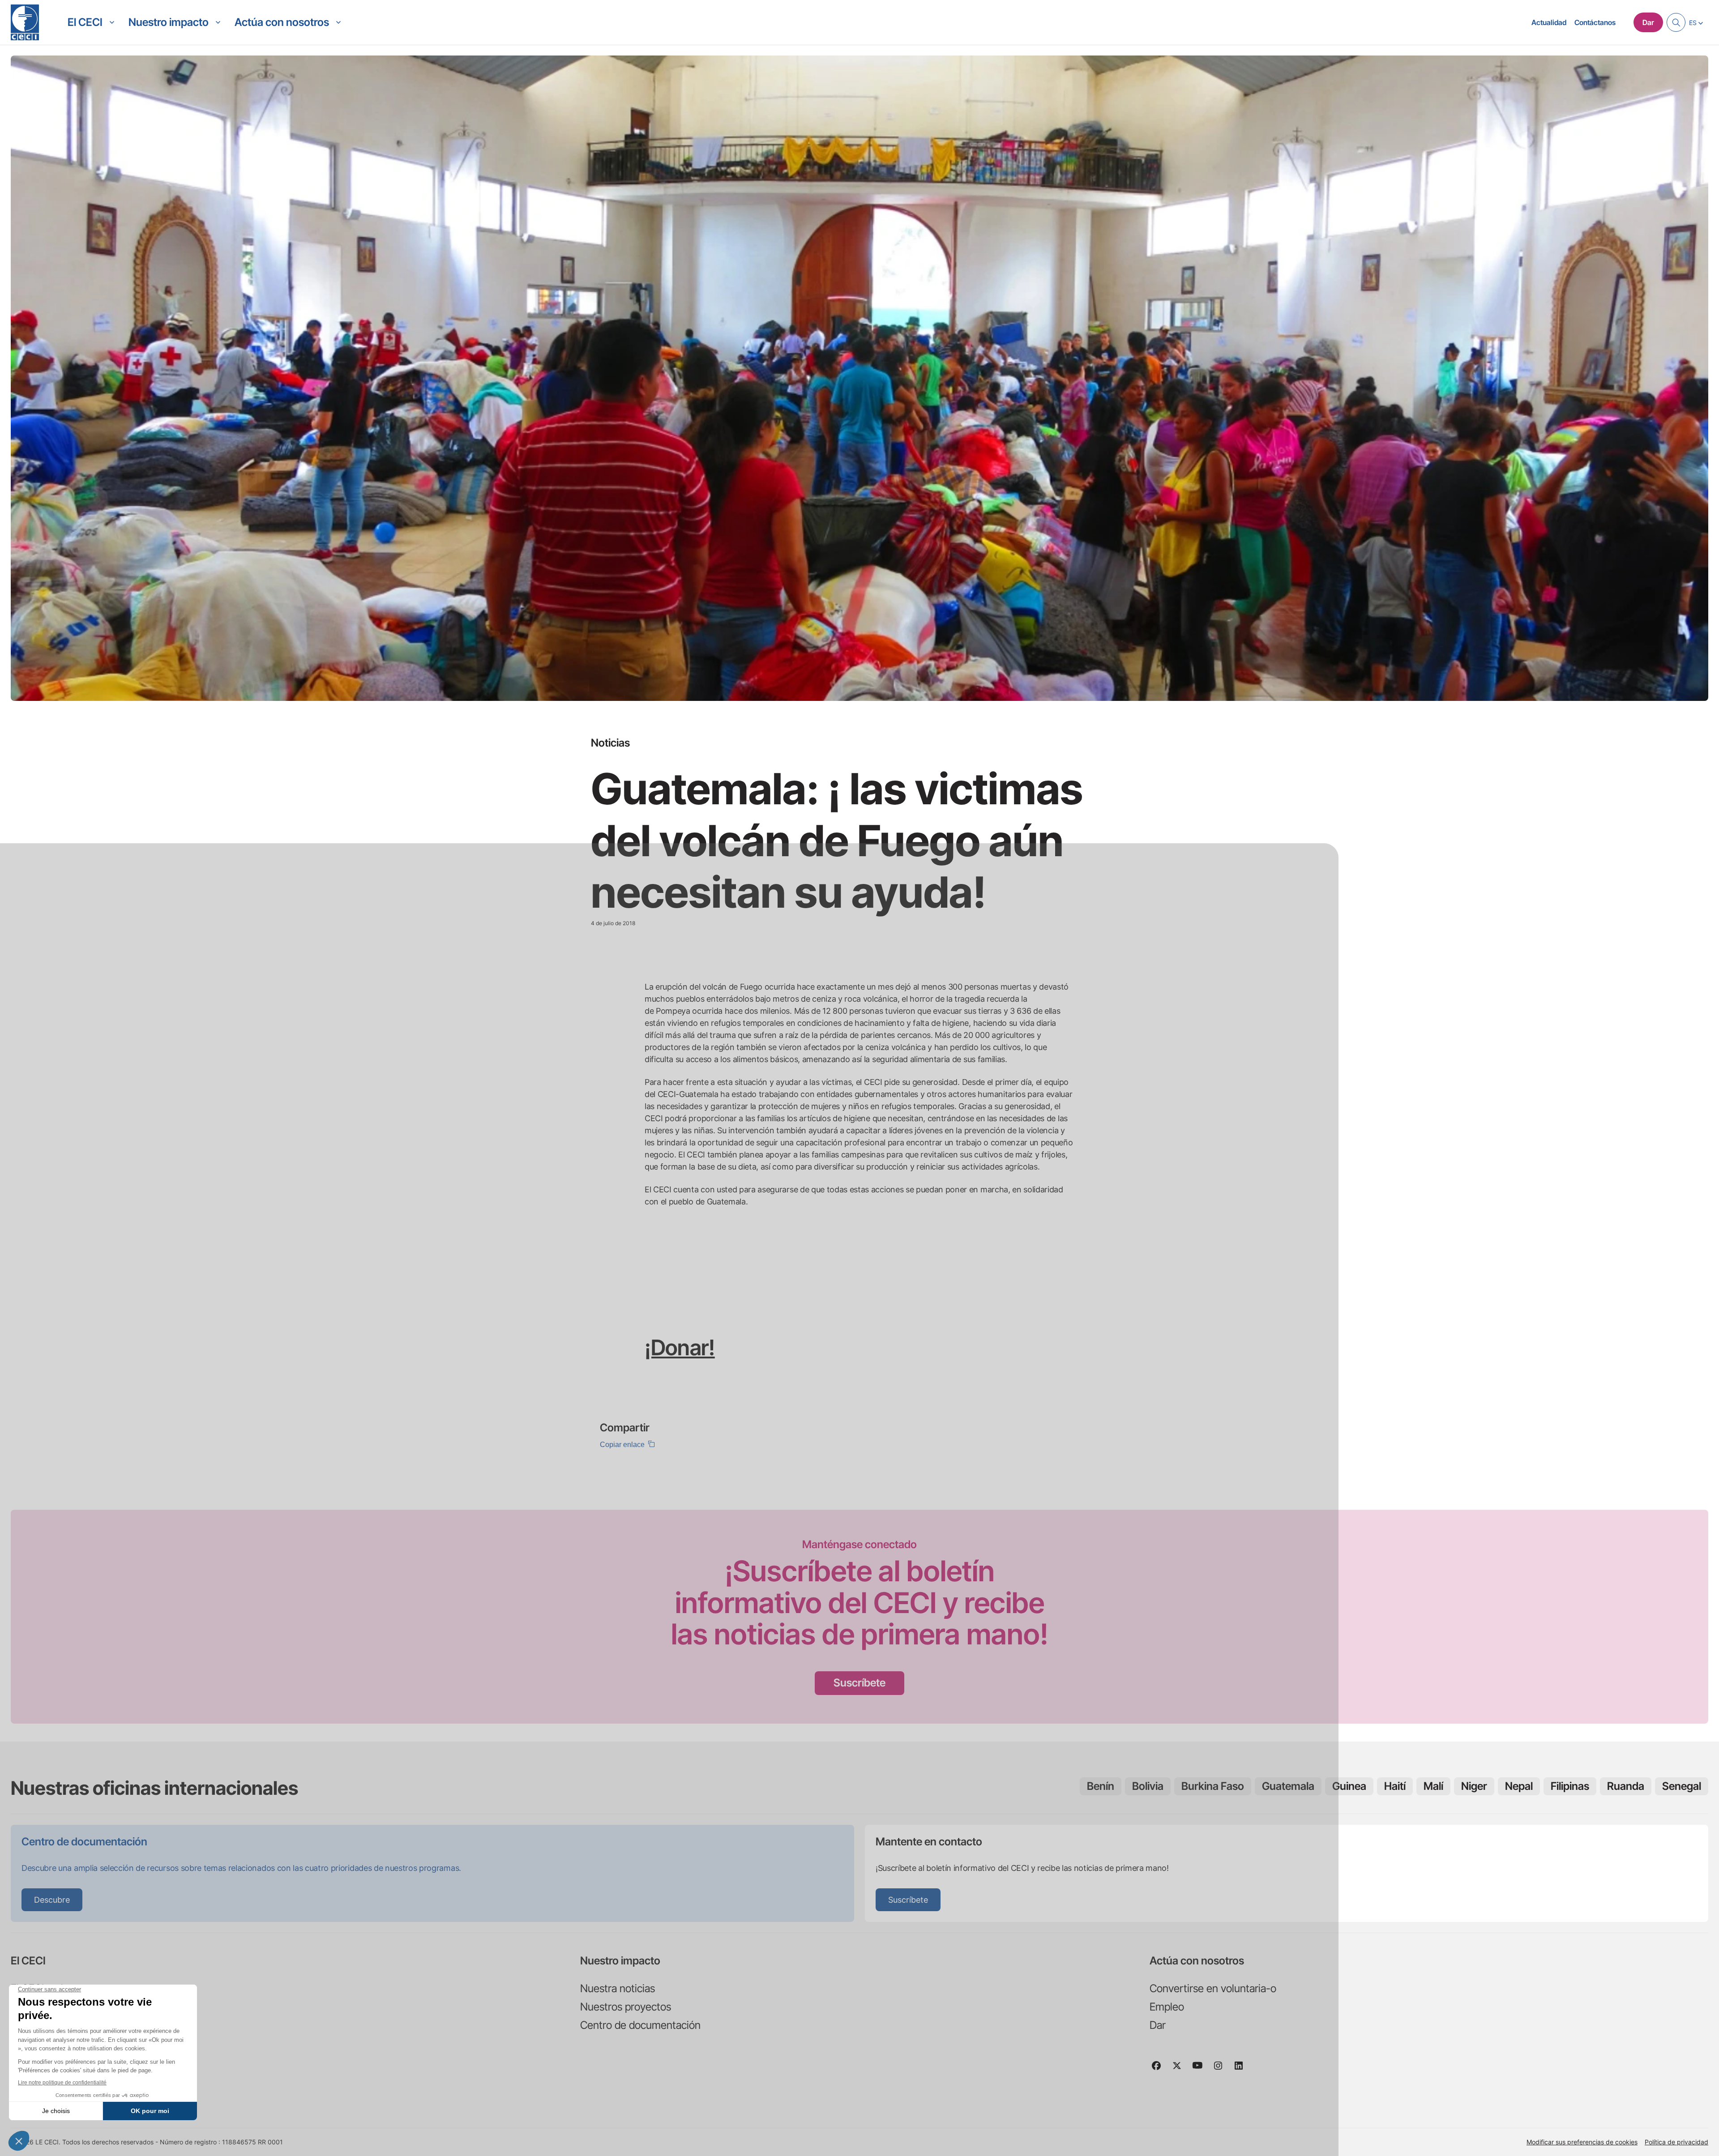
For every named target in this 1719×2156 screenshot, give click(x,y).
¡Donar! (680, 1347)
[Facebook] (1160, 2070)
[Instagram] (1222, 2070)
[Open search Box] (1676, 22)
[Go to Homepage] (25, 22)
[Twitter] (1180, 2070)
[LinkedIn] (1242, 2070)
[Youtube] (1201, 2070)
